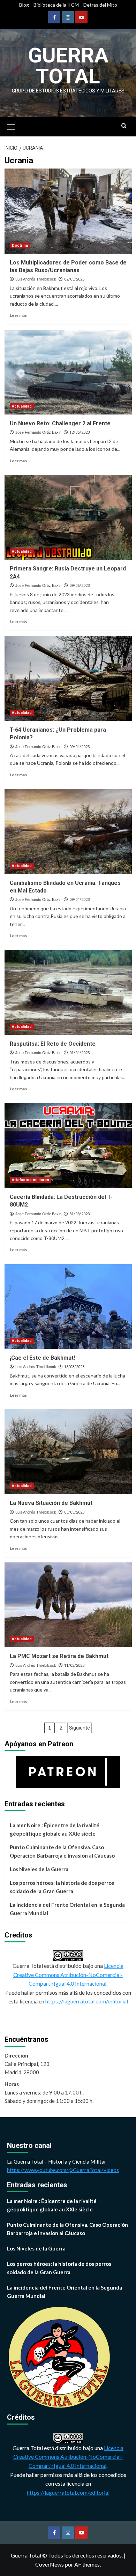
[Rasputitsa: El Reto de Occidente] (68, 992)
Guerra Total (68, 66)
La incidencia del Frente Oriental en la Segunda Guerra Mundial (67, 1909)
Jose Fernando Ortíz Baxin (38, 432)
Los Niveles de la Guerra (39, 1869)
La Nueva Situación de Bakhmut (51, 1503)
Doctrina (20, 245)
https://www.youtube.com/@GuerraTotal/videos (63, 2170)
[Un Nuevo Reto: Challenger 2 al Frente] (68, 372)
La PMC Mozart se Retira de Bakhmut (59, 1656)
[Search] (124, 126)
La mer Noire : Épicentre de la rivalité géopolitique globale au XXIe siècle (55, 1829)
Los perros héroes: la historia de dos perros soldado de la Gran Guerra (62, 1887)
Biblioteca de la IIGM (56, 5)
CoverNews (50, 2564)
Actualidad (22, 406)
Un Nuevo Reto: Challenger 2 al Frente (60, 423)
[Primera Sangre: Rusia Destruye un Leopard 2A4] (68, 517)
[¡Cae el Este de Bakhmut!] (68, 1306)
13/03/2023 (74, 1367)
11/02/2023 (74, 1666)
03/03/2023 (74, 1512)
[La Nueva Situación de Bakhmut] (68, 1452)
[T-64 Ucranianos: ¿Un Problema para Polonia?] (68, 678)
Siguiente (80, 1728)
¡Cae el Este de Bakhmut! (42, 1358)
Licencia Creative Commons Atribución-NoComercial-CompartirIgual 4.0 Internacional (68, 1974)
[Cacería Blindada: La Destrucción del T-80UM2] (68, 1145)
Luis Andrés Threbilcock (36, 279)
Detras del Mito (100, 5)
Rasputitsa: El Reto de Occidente (53, 1044)
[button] (12, 126)
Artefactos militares (31, 1180)
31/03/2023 (80, 1214)
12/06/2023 (80, 432)
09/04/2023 (80, 747)
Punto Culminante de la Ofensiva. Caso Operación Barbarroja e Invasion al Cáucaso (62, 1851)
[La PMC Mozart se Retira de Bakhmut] (68, 1605)
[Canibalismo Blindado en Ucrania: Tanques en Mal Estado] (68, 831)
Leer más (18, 315)
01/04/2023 (80, 1053)
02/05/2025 (74, 279)
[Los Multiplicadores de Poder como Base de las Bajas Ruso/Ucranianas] (68, 211)
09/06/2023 (80, 586)
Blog (24, 5)
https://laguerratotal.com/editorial (87, 2001)
